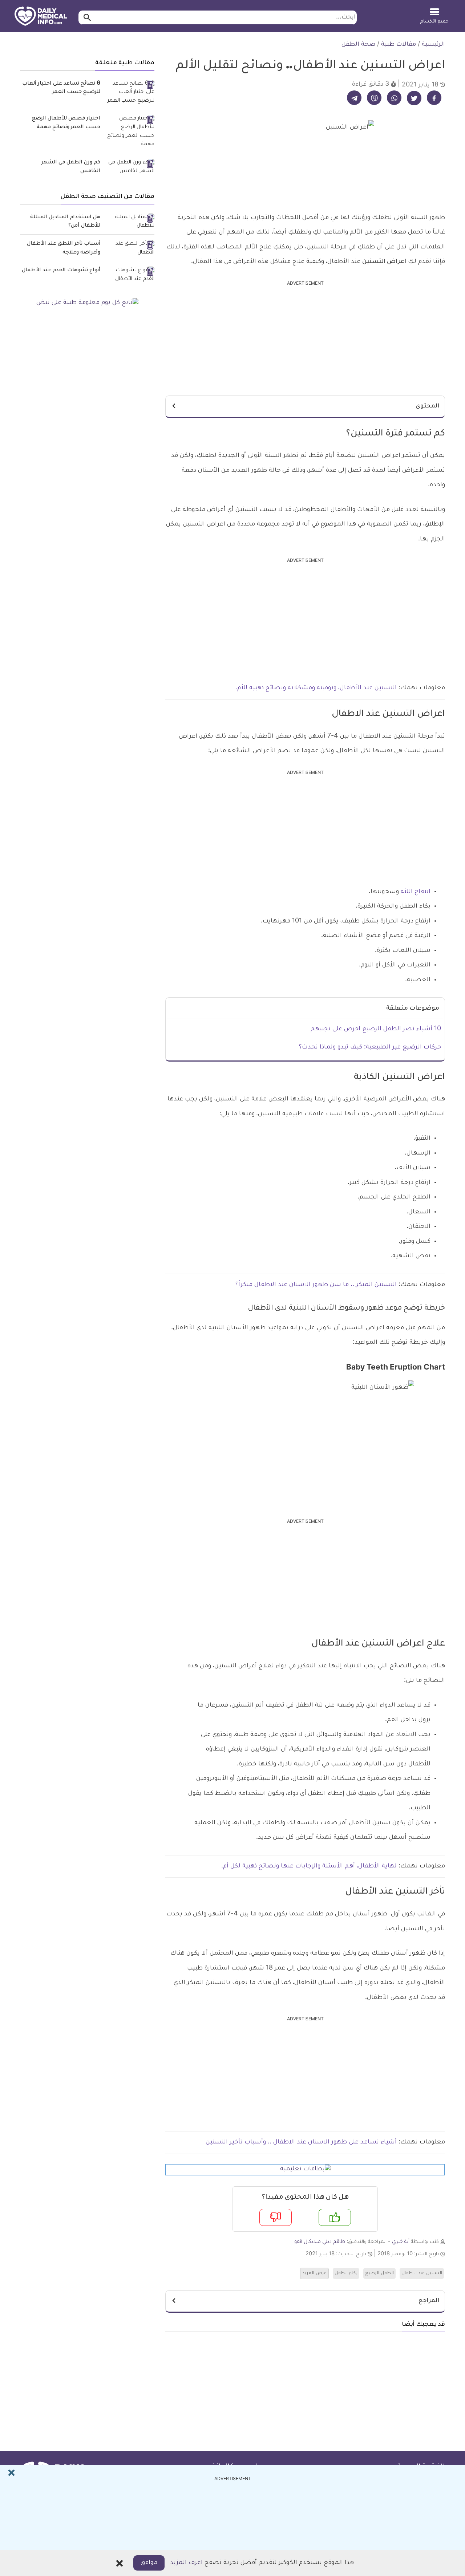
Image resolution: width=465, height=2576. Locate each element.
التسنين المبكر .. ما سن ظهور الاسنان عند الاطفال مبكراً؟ (315, 1285)
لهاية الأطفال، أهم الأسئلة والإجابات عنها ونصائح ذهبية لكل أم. (309, 1866)
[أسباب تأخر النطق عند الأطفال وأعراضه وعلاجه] (130, 249)
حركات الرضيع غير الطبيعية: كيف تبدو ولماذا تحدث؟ (370, 1047)
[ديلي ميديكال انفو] (41, 17)
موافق (149, 2563)
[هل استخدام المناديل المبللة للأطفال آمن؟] (130, 222)
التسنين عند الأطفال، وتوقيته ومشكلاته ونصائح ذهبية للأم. (316, 688)
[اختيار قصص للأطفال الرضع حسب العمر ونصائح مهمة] (130, 132)
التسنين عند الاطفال (422, 2273)
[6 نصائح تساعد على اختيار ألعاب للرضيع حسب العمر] (130, 93)
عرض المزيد (314, 2273)
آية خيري (401, 2242)
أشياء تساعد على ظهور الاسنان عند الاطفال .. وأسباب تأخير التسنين (300, 2142)
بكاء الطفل (346, 2273)
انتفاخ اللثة (416, 892)
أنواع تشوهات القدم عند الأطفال (61, 271)
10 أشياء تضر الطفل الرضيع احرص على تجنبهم (376, 1029)
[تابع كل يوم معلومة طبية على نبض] (87, 303)
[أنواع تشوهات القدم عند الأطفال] (130, 275)
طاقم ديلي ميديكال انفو (320, 2242)
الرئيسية (433, 45)
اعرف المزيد (186, 2563)
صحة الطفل (358, 45)
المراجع (429, 2301)
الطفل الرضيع (379, 2273)
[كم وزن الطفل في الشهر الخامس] (130, 167)
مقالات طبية (399, 45)
